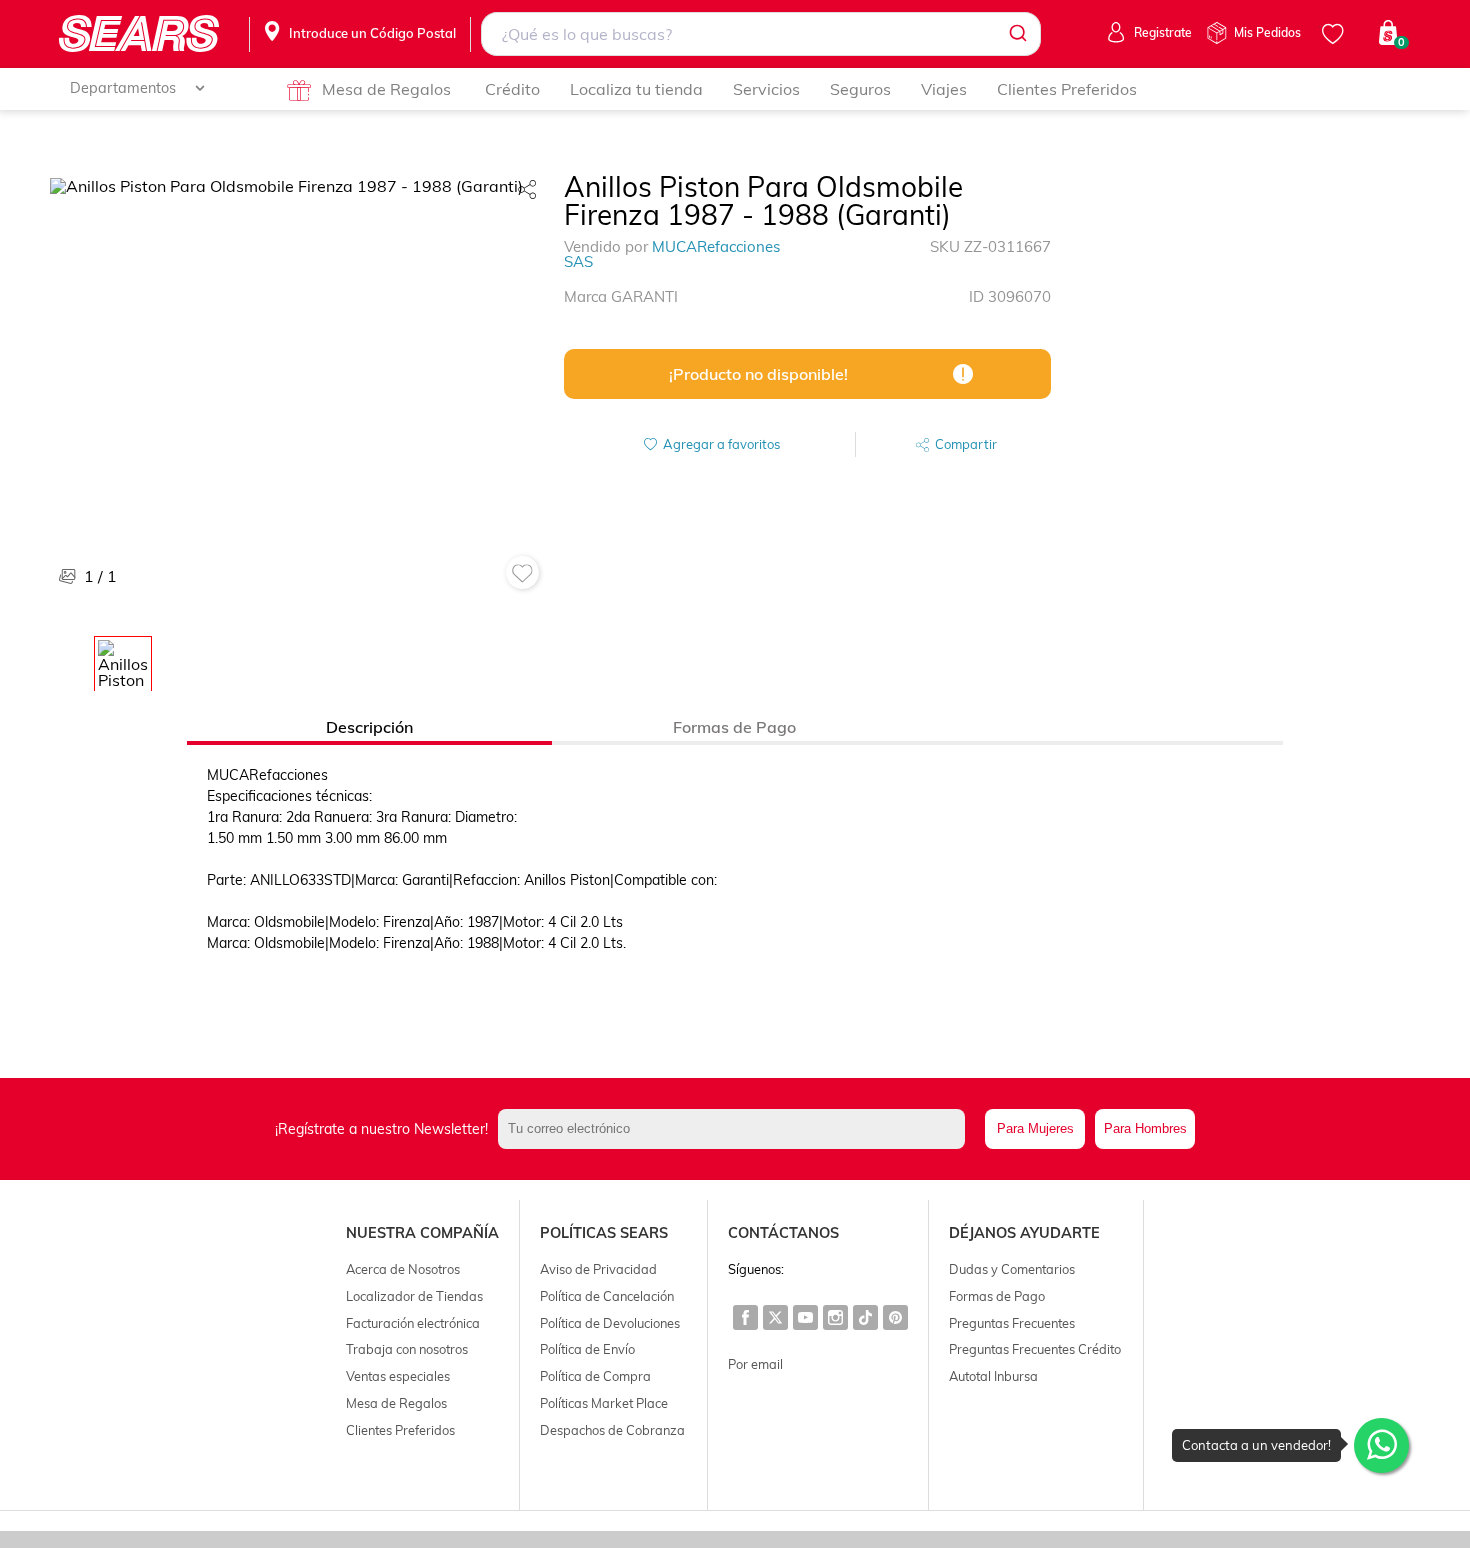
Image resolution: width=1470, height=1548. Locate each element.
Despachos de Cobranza (612, 1430)
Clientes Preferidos (1067, 89)
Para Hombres (1145, 1128)
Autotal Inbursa (993, 1376)
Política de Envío (587, 1349)
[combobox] (760, 34)
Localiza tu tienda (636, 89)
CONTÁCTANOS (783, 1233)
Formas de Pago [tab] (734, 727)
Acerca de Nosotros (403, 1269)
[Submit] (1016, 34)
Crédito (512, 89)
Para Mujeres (1035, 1128)
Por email (755, 1364)
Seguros (860, 89)
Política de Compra (595, 1376)
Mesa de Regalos (386, 89)
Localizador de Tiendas (414, 1296)
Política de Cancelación (607, 1296)
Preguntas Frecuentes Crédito (1035, 1349)
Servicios (766, 89)
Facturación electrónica (413, 1323)
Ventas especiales (398, 1376)
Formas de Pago (997, 1296)
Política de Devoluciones (610, 1323)
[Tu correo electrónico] (736, 1129)
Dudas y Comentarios (1012, 1269)
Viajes (944, 89)
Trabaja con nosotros (407, 1349)
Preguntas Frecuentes (1012, 1323)
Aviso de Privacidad (598, 1269)
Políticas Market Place (604, 1403)
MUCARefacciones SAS (672, 254)
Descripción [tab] (369, 727)
